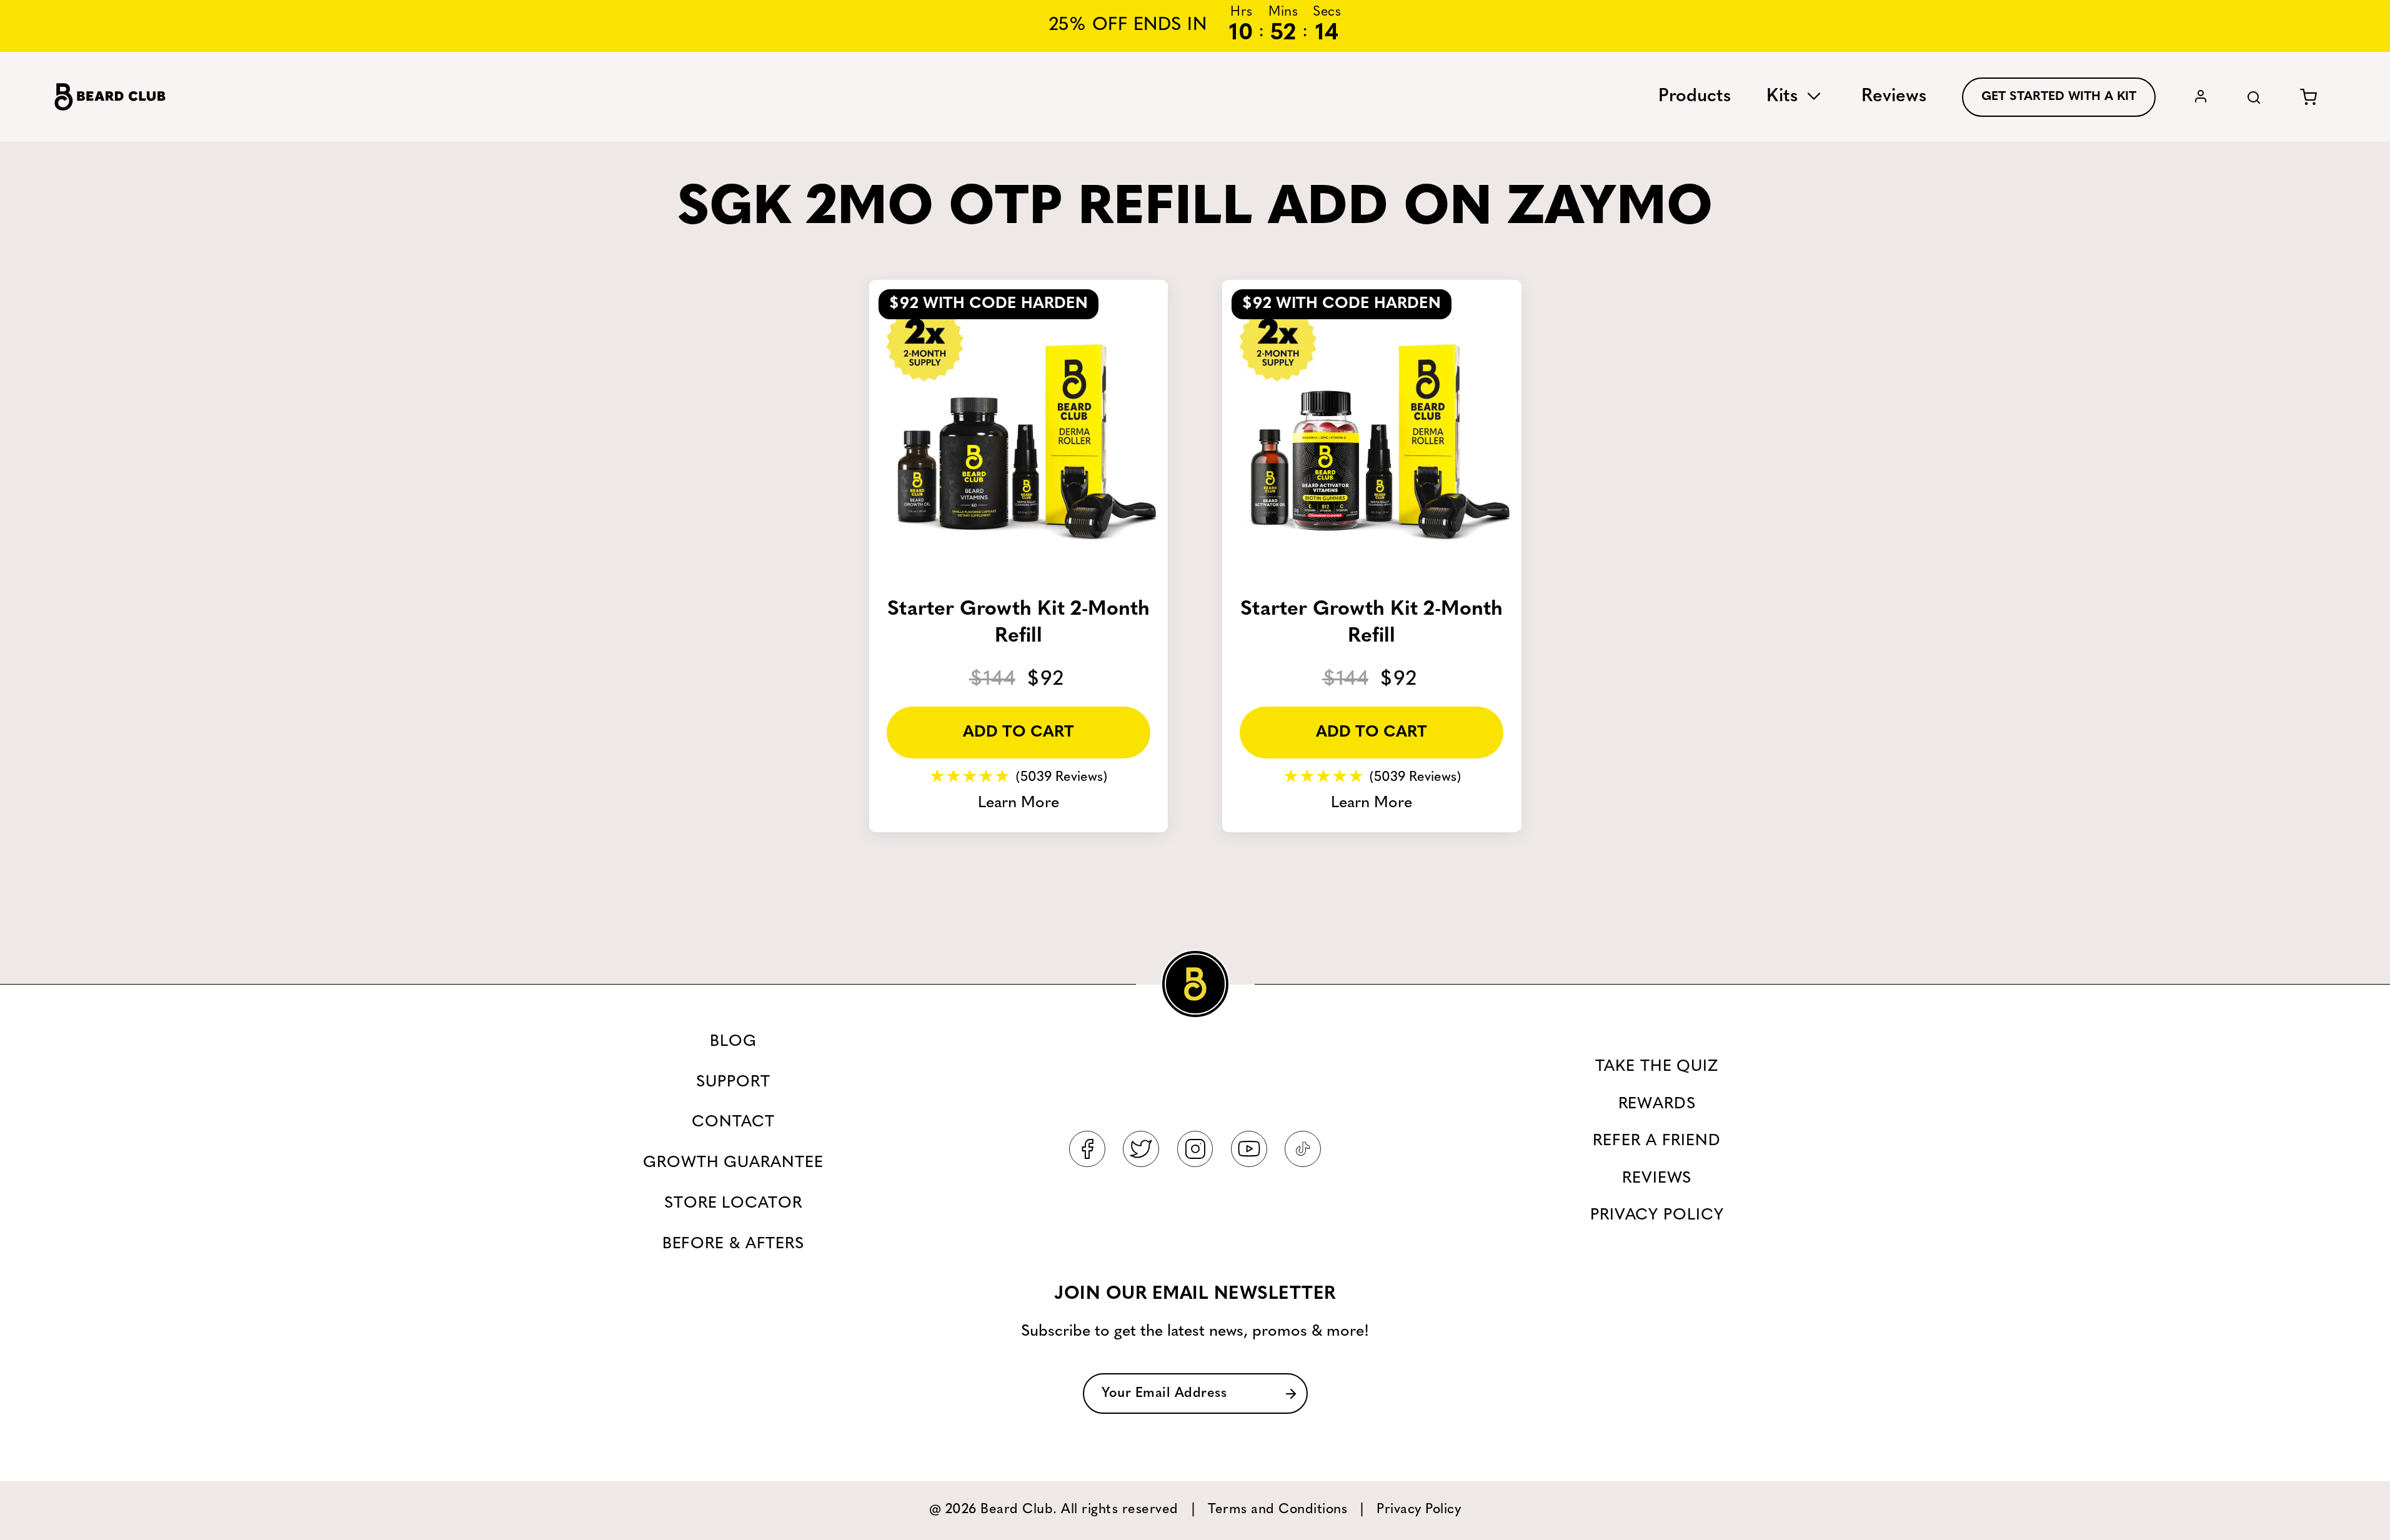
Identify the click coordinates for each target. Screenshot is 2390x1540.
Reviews (1894, 97)
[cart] (2308, 97)
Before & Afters (733, 1244)
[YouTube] (1249, 1149)
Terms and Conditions (1277, 1510)
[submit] (1291, 1393)
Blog (733, 1042)
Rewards (1657, 1104)
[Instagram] (1195, 1149)
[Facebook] (1087, 1149)
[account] (2201, 97)
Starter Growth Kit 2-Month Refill (1018, 623)
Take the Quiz (1657, 1067)
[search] (2254, 97)
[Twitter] (1141, 1149)
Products (1695, 97)
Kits (1785, 97)
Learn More (1018, 803)
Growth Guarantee (733, 1163)
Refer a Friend (1657, 1141)
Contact (733, 1122)
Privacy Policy (1657, 1215)
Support (733, 1082)
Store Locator (733, 1204)
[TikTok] (1303, 1149)
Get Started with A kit (2059, 97)
